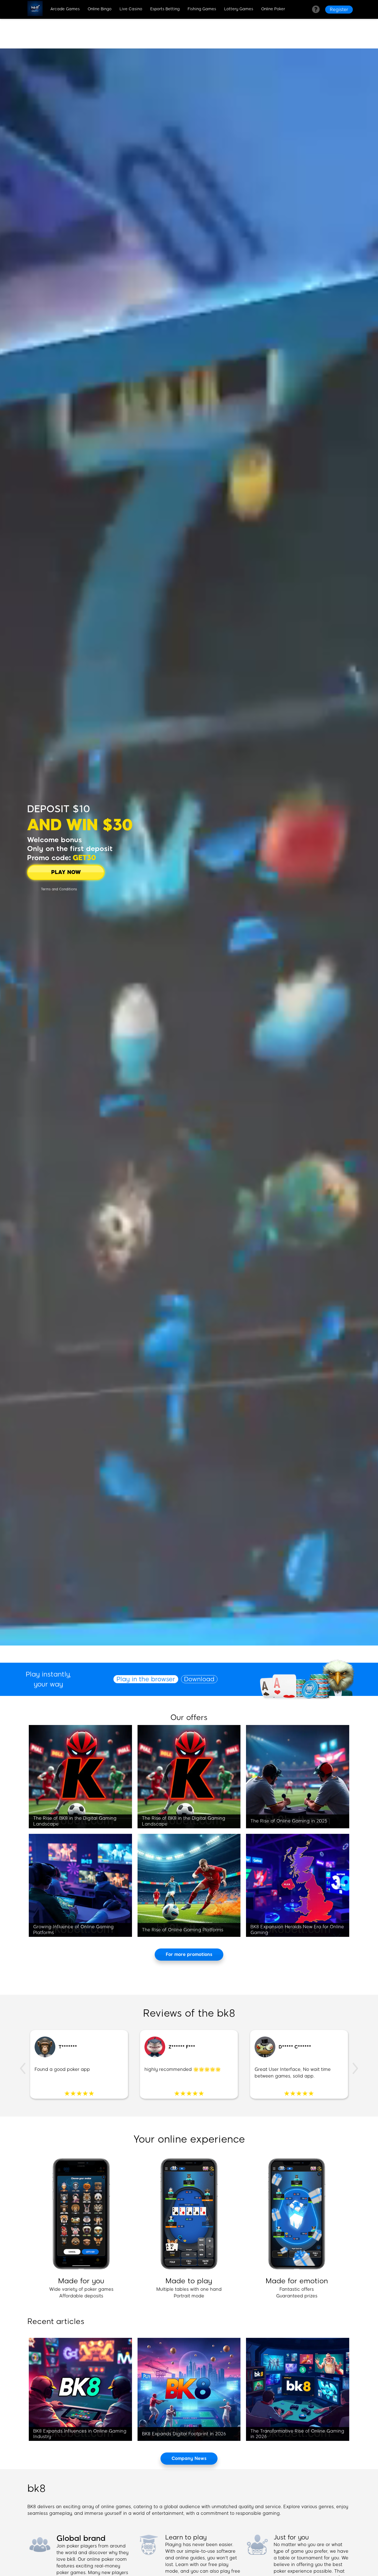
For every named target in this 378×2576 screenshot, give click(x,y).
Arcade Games (65, 9)
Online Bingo (100, 9)
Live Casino (131, 9)
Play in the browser (146, 1679)
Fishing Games (202, 9)
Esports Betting (165, 9)
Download (199, 1679)
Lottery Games (239, 9)
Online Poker (273, 9)
